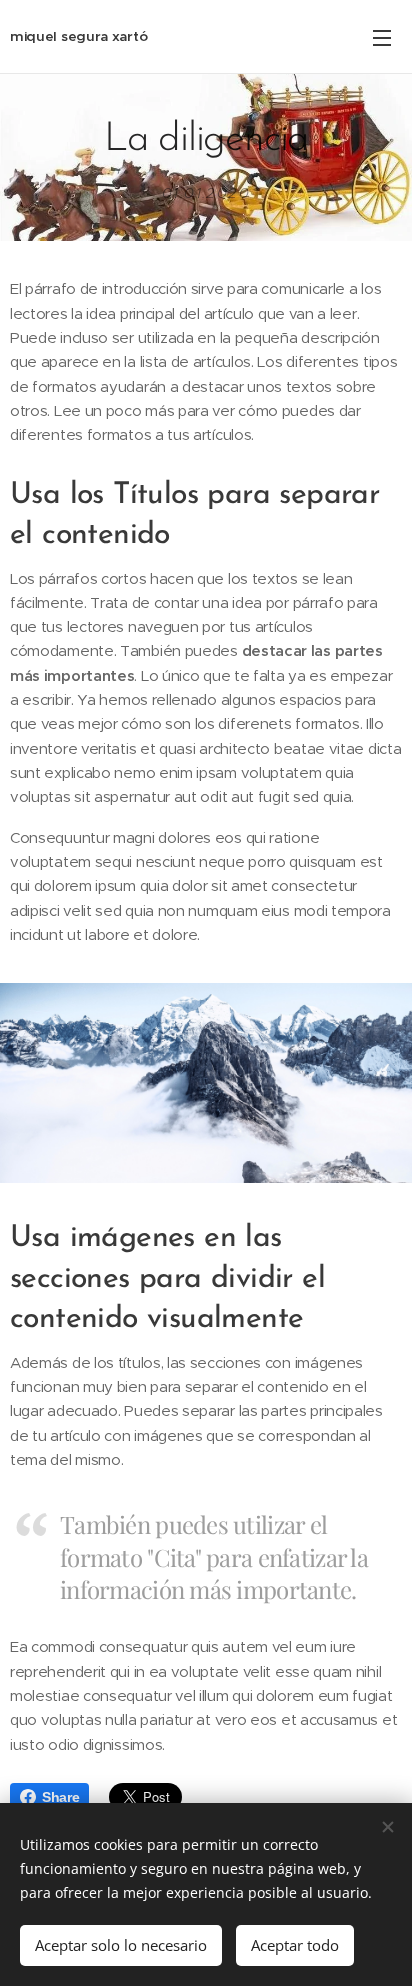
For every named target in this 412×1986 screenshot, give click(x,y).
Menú (382, 37)
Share (60, 1797)
